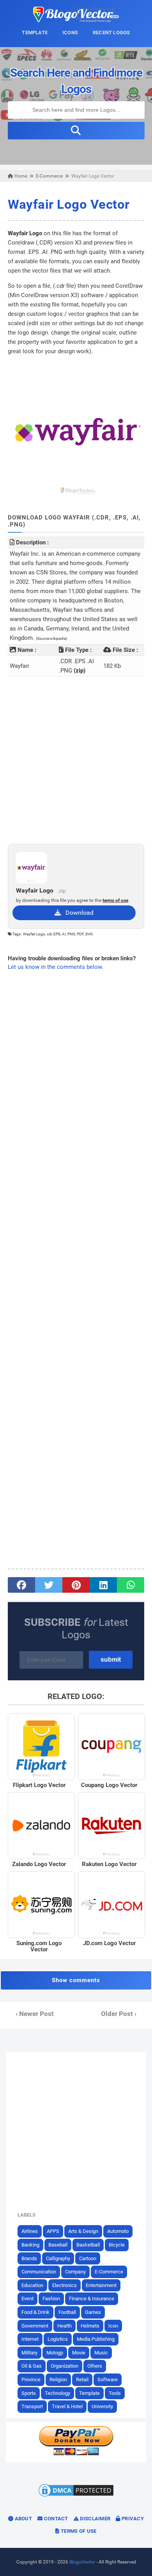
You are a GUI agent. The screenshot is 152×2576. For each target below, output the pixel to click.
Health (65, 2326)
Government (35, 2326)
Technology (57, 2393)
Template (89, 2393)
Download (77, 913)
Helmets (90, 2326)
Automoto (118, 2231)
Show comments (76, 1980)
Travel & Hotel (67, 2406)
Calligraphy (58, 2258)
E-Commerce (109, 2272)
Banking (30, 2245)
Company (75, 2272)
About (23, 2519)
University (102, 2406)
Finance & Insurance (92, 2299)
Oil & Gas (32, 2366)
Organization (65, 2366)
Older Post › (119, 2014)
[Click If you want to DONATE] (76, 2454)
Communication (39, 2272)
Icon (113, 2326)
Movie (79, 2353)
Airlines (30, 2231)
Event (27, 2299)
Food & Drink (35, 2312)
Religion (58, 2380)
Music (101, 2353)
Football (67, 2312)
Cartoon (88, 2258)
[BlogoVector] (76, 20)
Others (95, 2366)
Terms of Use (78, 2531)
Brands (29, 2258)
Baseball (58, 2245)
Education (32, 2285)
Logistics (58, 2339)
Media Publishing (96, 2339)
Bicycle (117, 2245)
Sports (29, 2393)
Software (108, 2380)
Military (29, 2353)
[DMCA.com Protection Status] (76, 2496)
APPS (53, 2231)
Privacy (132, 2519)
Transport (32, 2406)
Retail (82, 2380)
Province (31, 2380)
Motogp (55, 2353)
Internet (30, 2339)
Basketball (88, 2245)
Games (93, 2312)
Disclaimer (95, 2519)
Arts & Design (83, 2231)
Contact (55, 2519)
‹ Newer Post (35, 2014)
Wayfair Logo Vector (69, 204)
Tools (115, 2393)
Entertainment (101, 2285)
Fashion (51, 2299)
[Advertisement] (76, 760)
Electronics (65, 2285)
